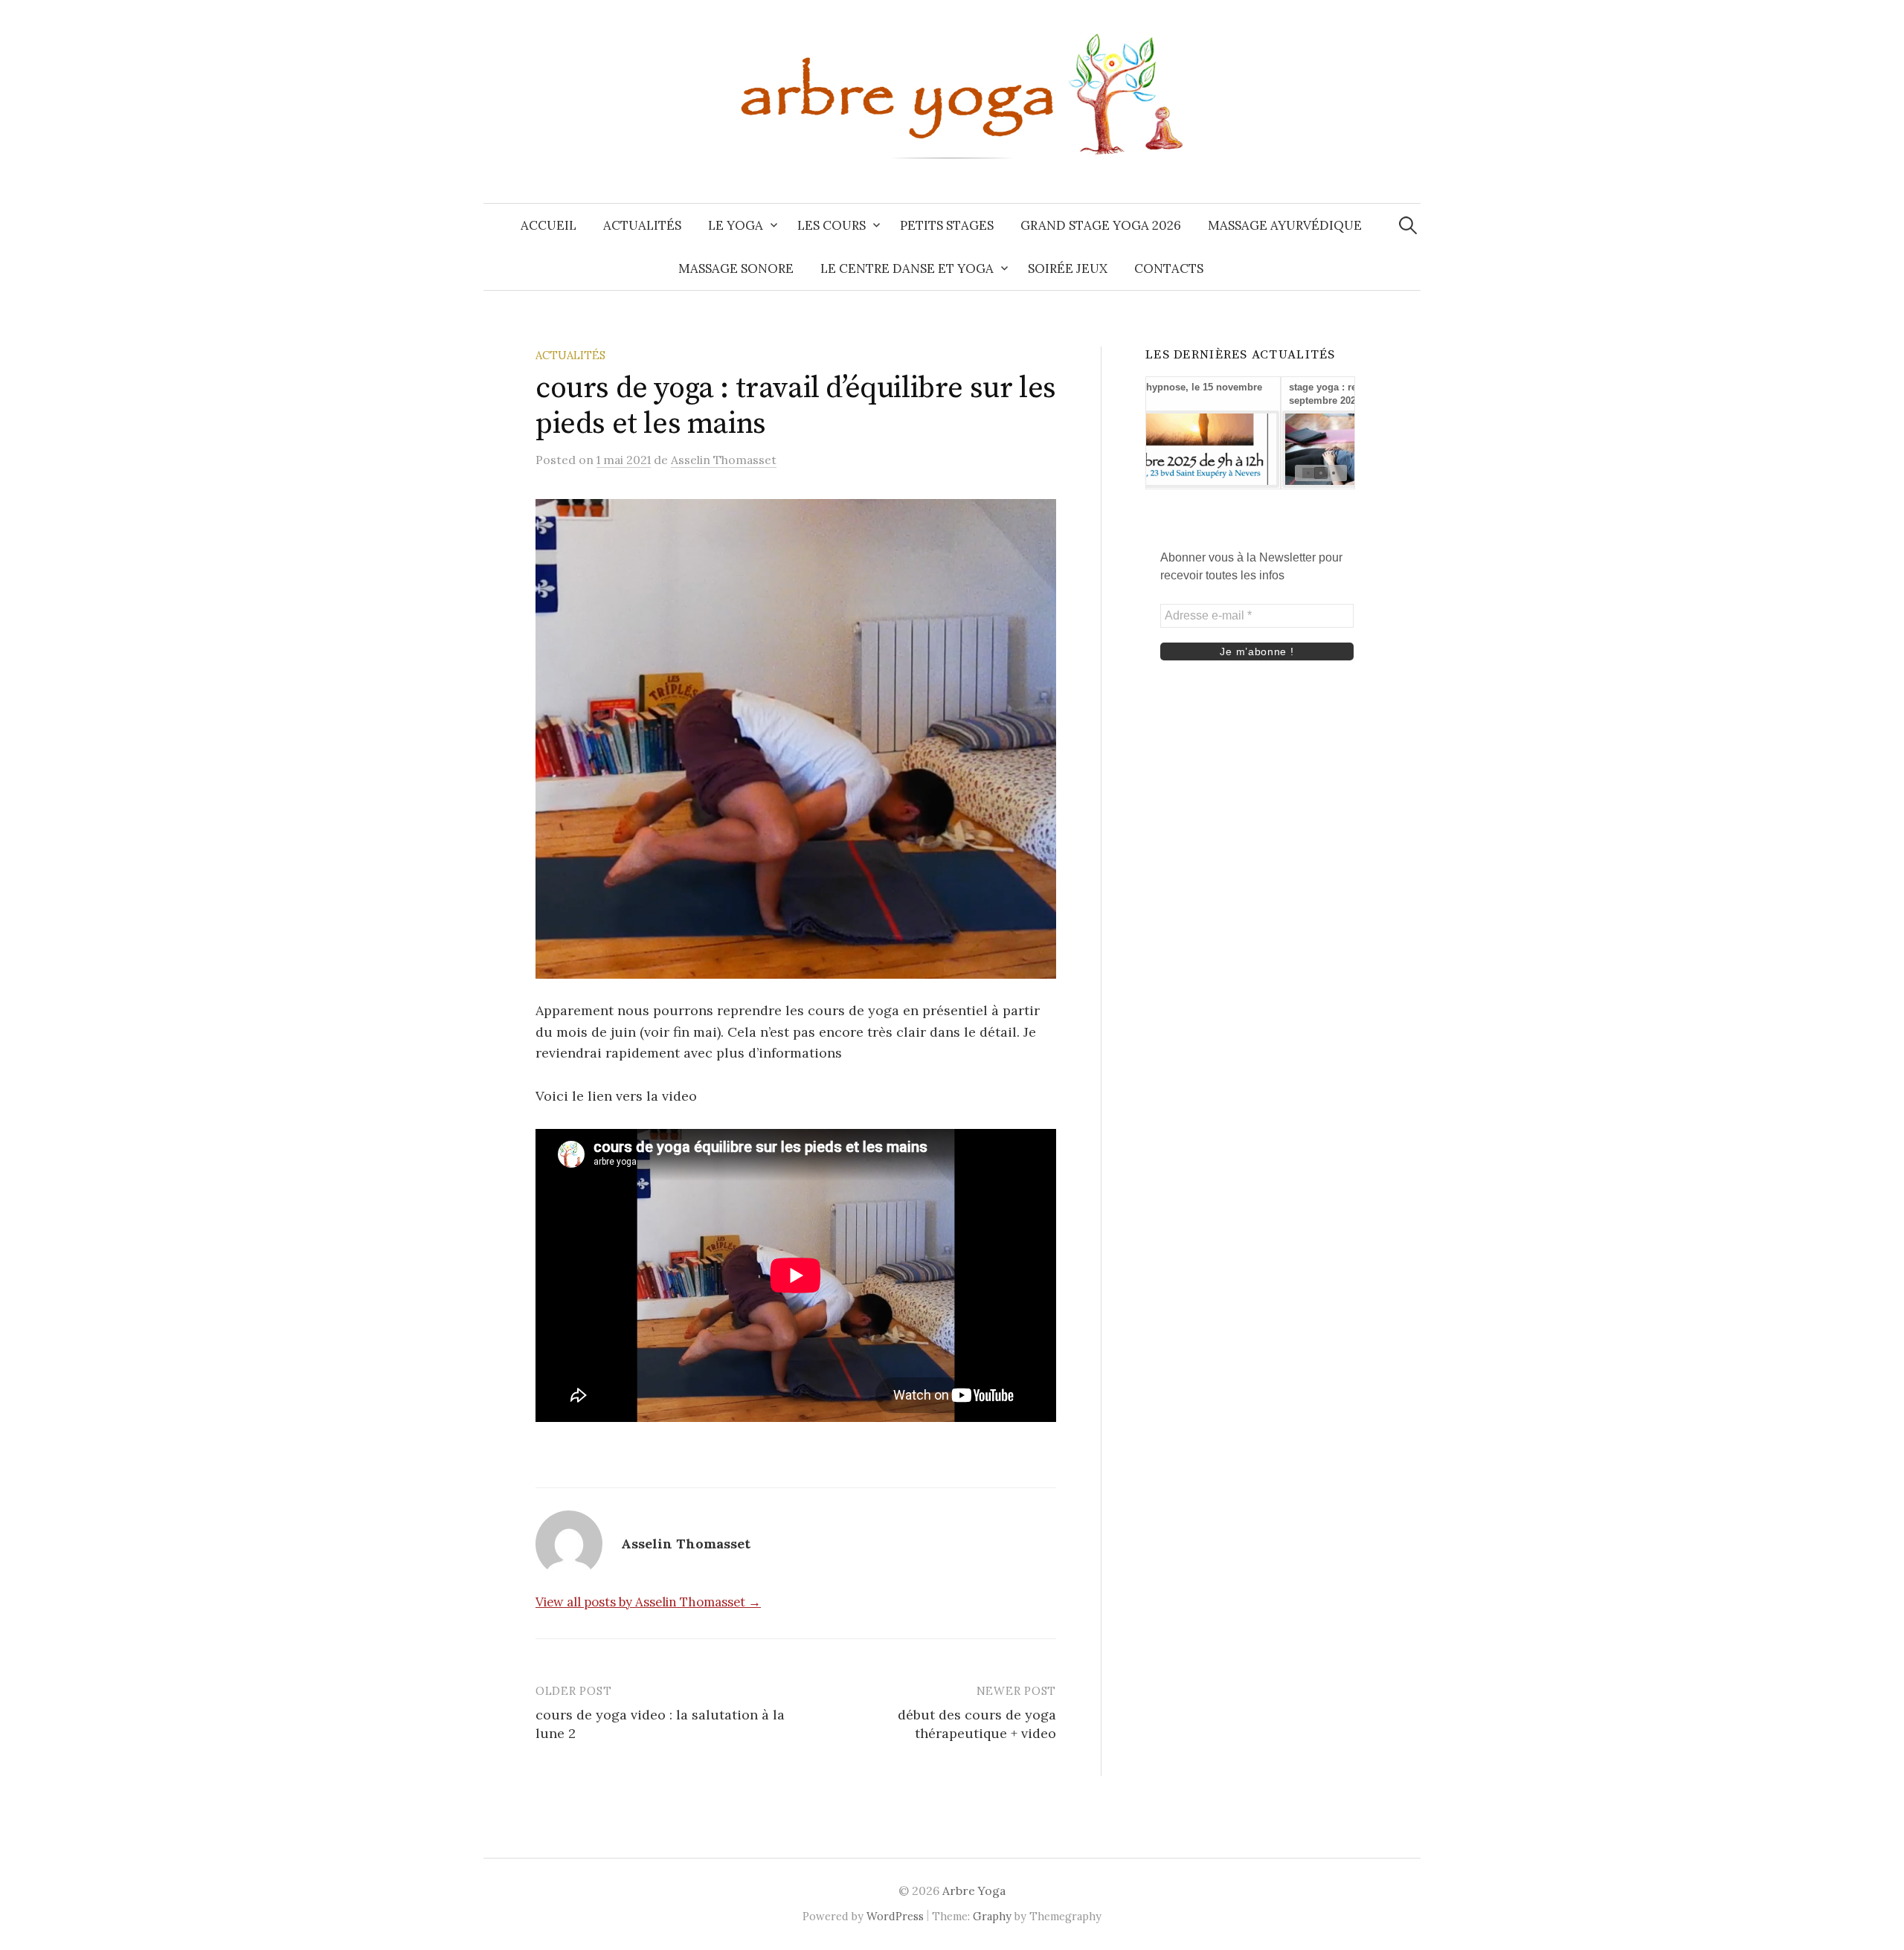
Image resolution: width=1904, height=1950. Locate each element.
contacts (1169, 268)
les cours (832, 225)
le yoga (736, 225)
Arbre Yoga (974, 1891)
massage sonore (736, 268)
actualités (642, 225)
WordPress (895, 1916)
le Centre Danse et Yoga (907, 268)
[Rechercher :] (1408, 225)
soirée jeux (1068, 268)
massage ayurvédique (1285, 225)
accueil (549, 225)
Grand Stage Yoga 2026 (1101, 225)
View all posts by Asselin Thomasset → (648, 1602)
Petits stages (947, 225)
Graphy (992, 1916)
